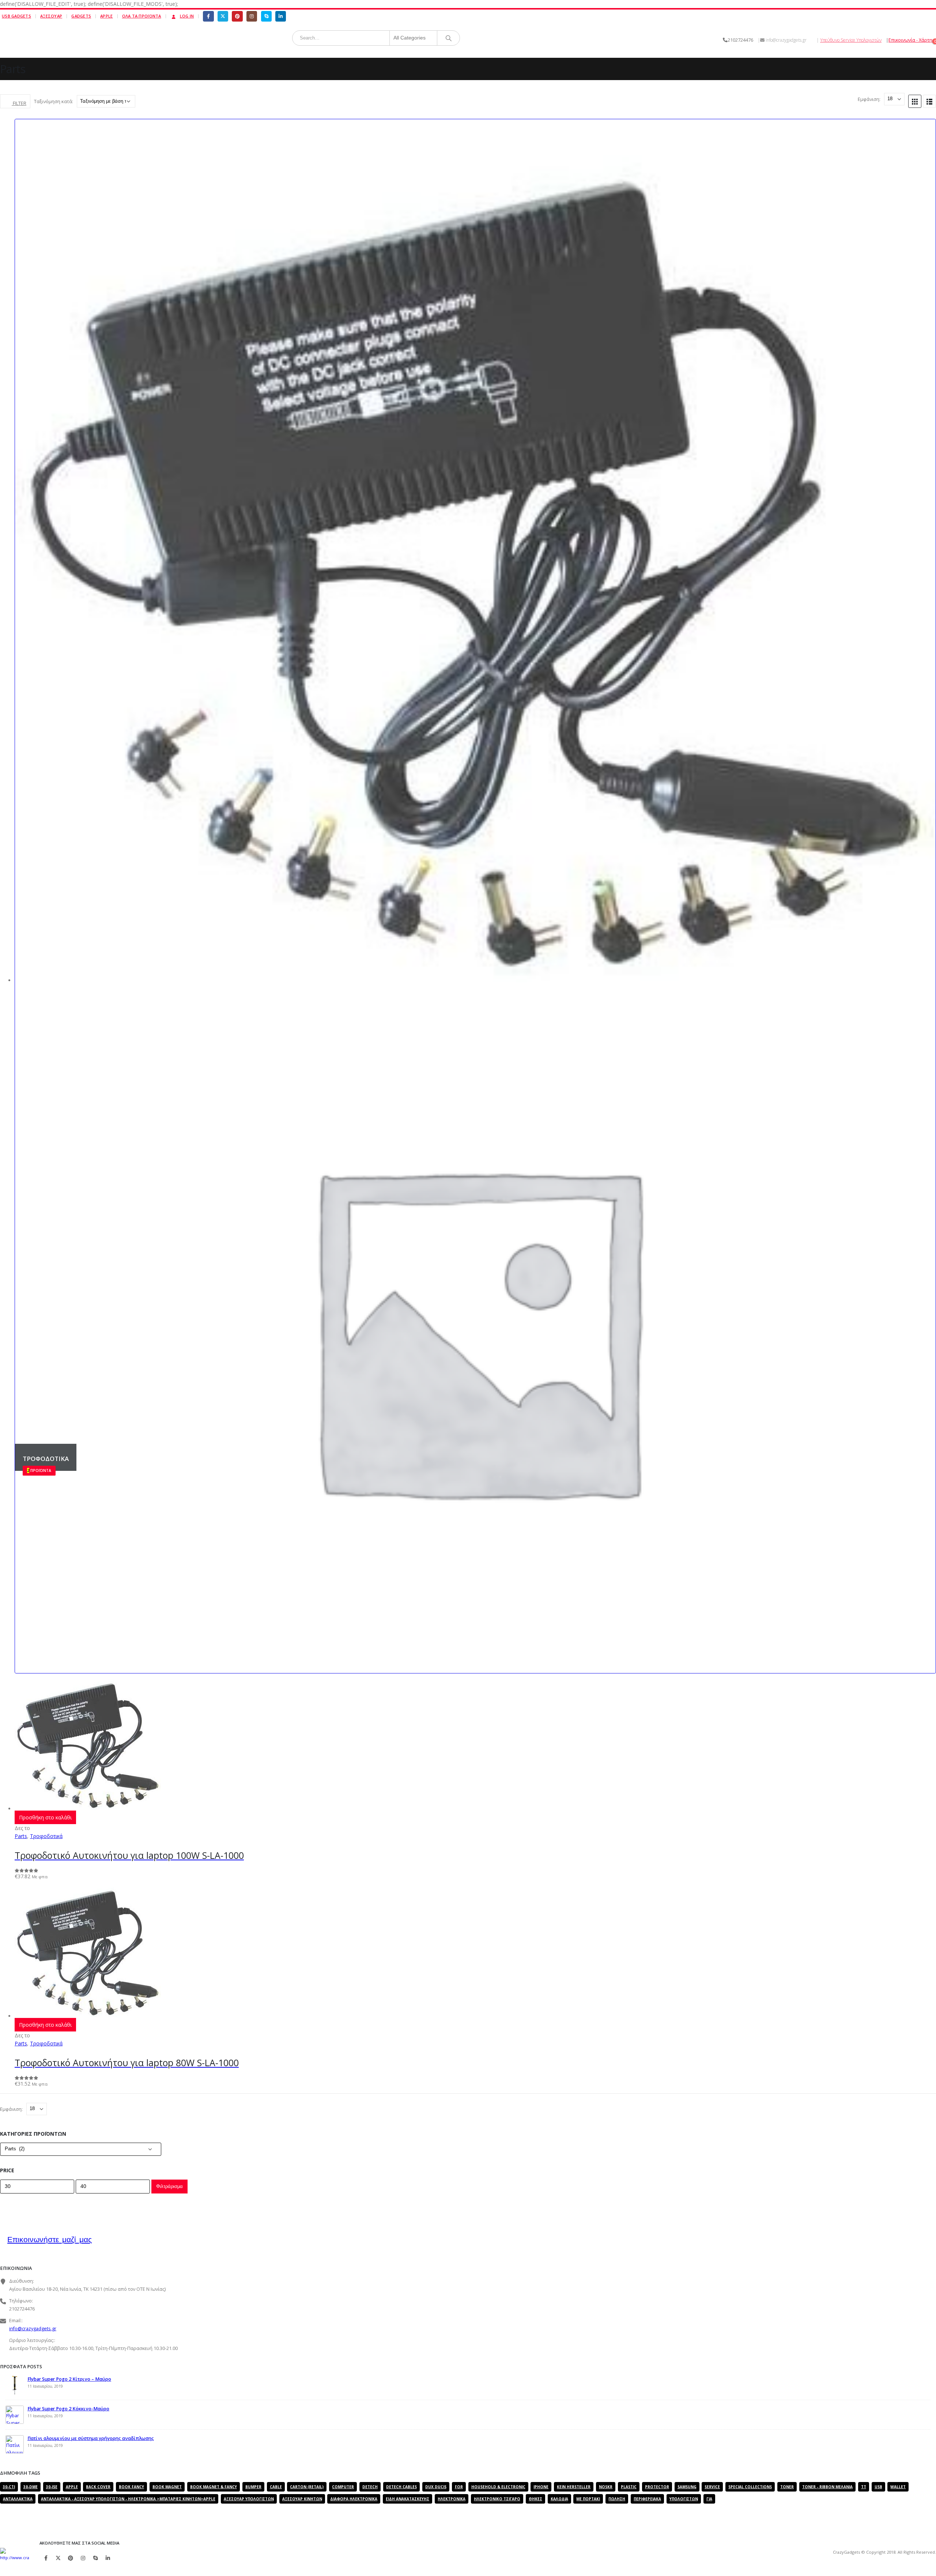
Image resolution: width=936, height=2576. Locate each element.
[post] (15, 2393)
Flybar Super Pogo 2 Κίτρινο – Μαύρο (69, 2379)
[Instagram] (252, 16)
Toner (787, 2487)
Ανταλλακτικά (18, 2499)
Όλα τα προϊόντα (142, 16)
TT (864, 2487)
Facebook (46, 2558)
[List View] (929, 101)
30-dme (31, 2487)
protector (657, 2487)
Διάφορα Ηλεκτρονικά (354, 2499)
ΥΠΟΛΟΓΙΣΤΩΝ (684, 2499)
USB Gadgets (16, 16)
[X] (223, 16)
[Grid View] (915, 101)
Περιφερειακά (647, 2499)
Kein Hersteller (574, 2487)
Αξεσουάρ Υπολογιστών (249, 2499)
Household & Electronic (498, 2487)
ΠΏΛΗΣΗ (617, 2499)
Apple (106, 16)
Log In (187, 16)
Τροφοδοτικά (46, 1836)
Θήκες (535, 2499)
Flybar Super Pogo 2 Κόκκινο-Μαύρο (68, 2409)
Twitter (58, 2558)
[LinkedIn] (281, 16)
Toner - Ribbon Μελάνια (827, 2487)
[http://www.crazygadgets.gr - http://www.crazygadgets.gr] (15, 2558)
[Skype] (266, 16)
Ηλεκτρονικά (452, 2499)
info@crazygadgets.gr (33, 2329)
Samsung (687, 2487)
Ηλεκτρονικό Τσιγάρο (497, 2499)
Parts (21, 1836)
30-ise (52, 2487)
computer (343, 2487)
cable (276, 2487)
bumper (253, 2487)
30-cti (9, 2487)
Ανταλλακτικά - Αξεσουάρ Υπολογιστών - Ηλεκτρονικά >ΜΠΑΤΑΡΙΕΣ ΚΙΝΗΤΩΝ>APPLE (128, 2499)
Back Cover (98, 2487)
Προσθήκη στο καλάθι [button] (45, 1817)
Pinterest (71, 2558)
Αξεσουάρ (51, 16)
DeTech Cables (401, 2487)
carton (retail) (307, 2487)
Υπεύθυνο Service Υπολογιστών (851, 40)
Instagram (83, 2558)
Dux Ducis (436, 2487)
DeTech (370, 2487)
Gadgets (81, 16)
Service (712, 2487)
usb (878, 2487)
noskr (606, 2487)
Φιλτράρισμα (169, 2186)
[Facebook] (208, 16)
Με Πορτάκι (588, 2499)
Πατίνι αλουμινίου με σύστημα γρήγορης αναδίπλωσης (91, 2438)
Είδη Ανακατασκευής (407, 2499)
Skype (95, 2558)
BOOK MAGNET (167, 2487)
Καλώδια (559, 2499)
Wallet (898, 2487)
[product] (475, 1742)
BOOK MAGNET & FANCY (214, 2487)
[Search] (449, 38)
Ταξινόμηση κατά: (54, 101)
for (459, 2487)
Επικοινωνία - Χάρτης (912, 40)
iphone (541, 2487)
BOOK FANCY (131, 2487)
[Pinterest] (237, 16)
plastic (629, 2487)
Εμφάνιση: (870, 99)
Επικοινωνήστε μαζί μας (50, 2239)
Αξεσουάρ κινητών (302, 2499)
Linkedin (108, 2558)
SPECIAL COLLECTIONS (750, 2487)
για (709, 2499)
